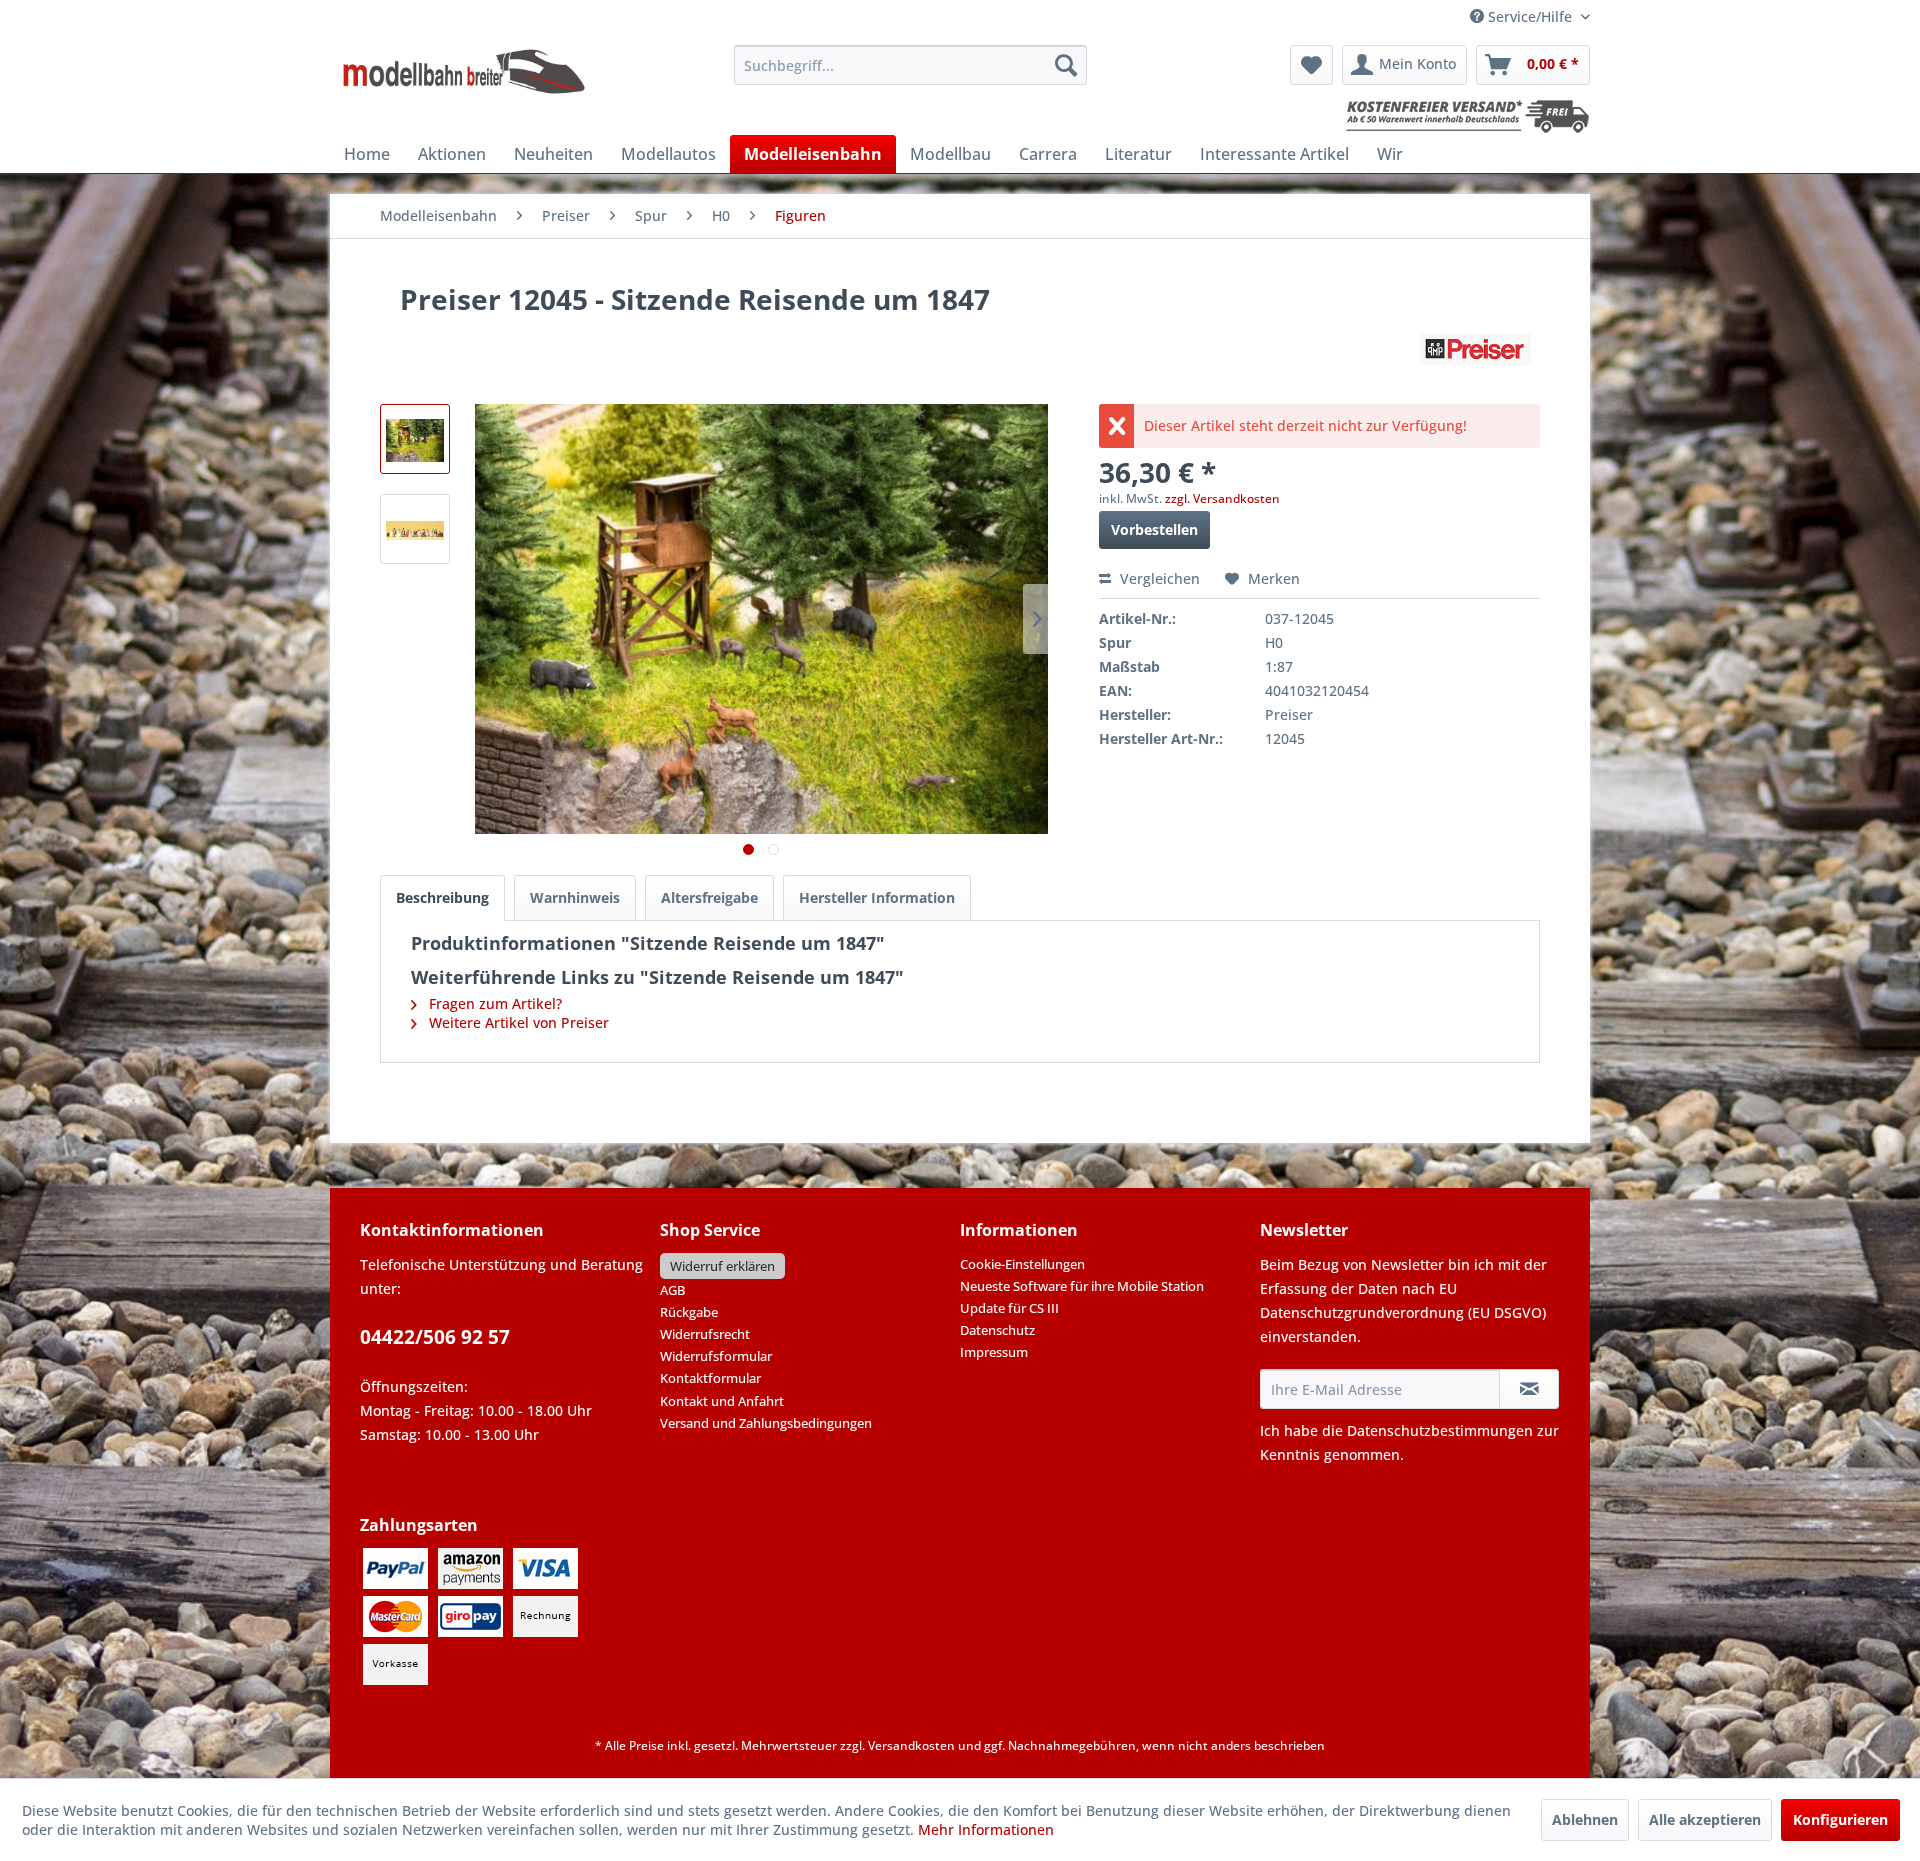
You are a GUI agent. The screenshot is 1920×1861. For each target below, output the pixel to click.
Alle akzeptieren (1705, 1819)
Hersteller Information (877, 897)
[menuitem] (910, 65)
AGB (672, 1290)
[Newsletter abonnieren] (1529, 1389)
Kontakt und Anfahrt (722, 1401)
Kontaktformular (710, 1378)
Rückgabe (689, 1312)
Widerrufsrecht (705, 1334)
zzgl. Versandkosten (1222, 498)
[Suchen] (1066, 65)
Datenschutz (997, 1330)
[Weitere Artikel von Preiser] (1475, 349)
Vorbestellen (1154, 529)
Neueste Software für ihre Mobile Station (1082, 1286)
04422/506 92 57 (435, 1337)
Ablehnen (1585, 1819)
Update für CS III (1009, 1308)
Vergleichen (1158, 578)
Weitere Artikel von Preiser (517, 1022)
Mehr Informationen (986, 1829)
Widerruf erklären (722, 1266)
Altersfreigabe (709, 897)
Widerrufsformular (716, 1356)
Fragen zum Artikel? (493, 1003)
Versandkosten (911, 1745)
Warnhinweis (575, 897)
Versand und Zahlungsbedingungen (766, 1423)
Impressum (994, 1352)
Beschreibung (442, 897)
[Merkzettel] (1311, 65)
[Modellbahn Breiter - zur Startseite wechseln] (464, 70)
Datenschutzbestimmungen (1440, 1430)
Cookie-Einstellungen (1022, 1264)
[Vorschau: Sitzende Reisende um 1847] (415, 439)
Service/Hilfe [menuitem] (1530, 16)
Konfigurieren (1840, 1819)
